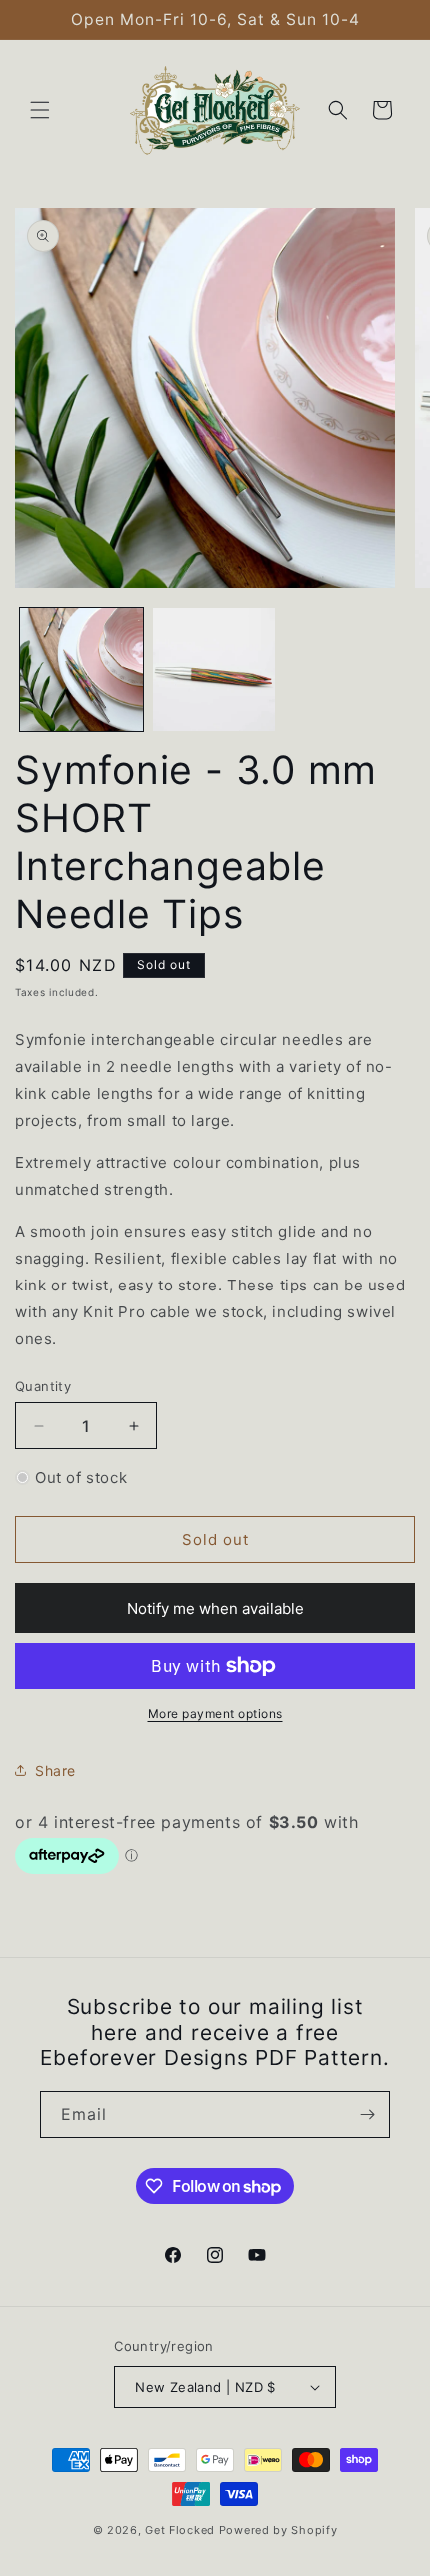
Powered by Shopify (278, 2530)
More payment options (215, 1714)
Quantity (43, 1386)
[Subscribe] (367, 2115)
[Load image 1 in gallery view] (81, 669)
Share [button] (55, 1771)
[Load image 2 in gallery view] (214, 669)
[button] (40, 110)
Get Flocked (180, 2530)
